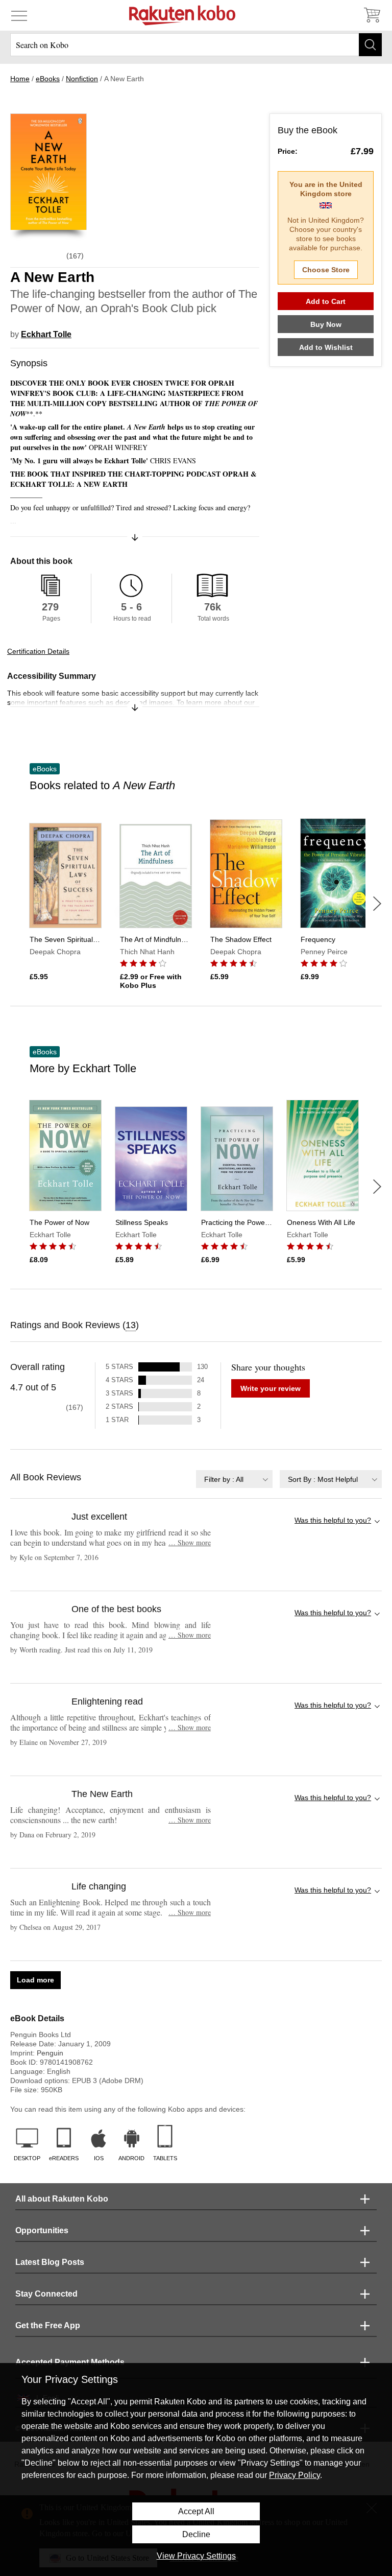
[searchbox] (196, 45)
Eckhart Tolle (46, 334)
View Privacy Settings (196, 2556)
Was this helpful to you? (333, 1520)
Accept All (196, 2511)
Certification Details (38, 651)
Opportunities (42, 2230)
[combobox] (234, 1479)
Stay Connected (46, 2294)
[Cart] (372, 15)
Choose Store (326, 270)
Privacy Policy (295, 2475)
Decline (196, 2534)
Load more (35, 1980)
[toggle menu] (19, 15)
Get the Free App (48, 2325)
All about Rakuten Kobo (62, 2199)
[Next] (377, 904)
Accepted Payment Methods (70, 2362)
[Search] (370, 45)
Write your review (271, 1388)
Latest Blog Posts (50, 2262)
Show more (190, 1542)
